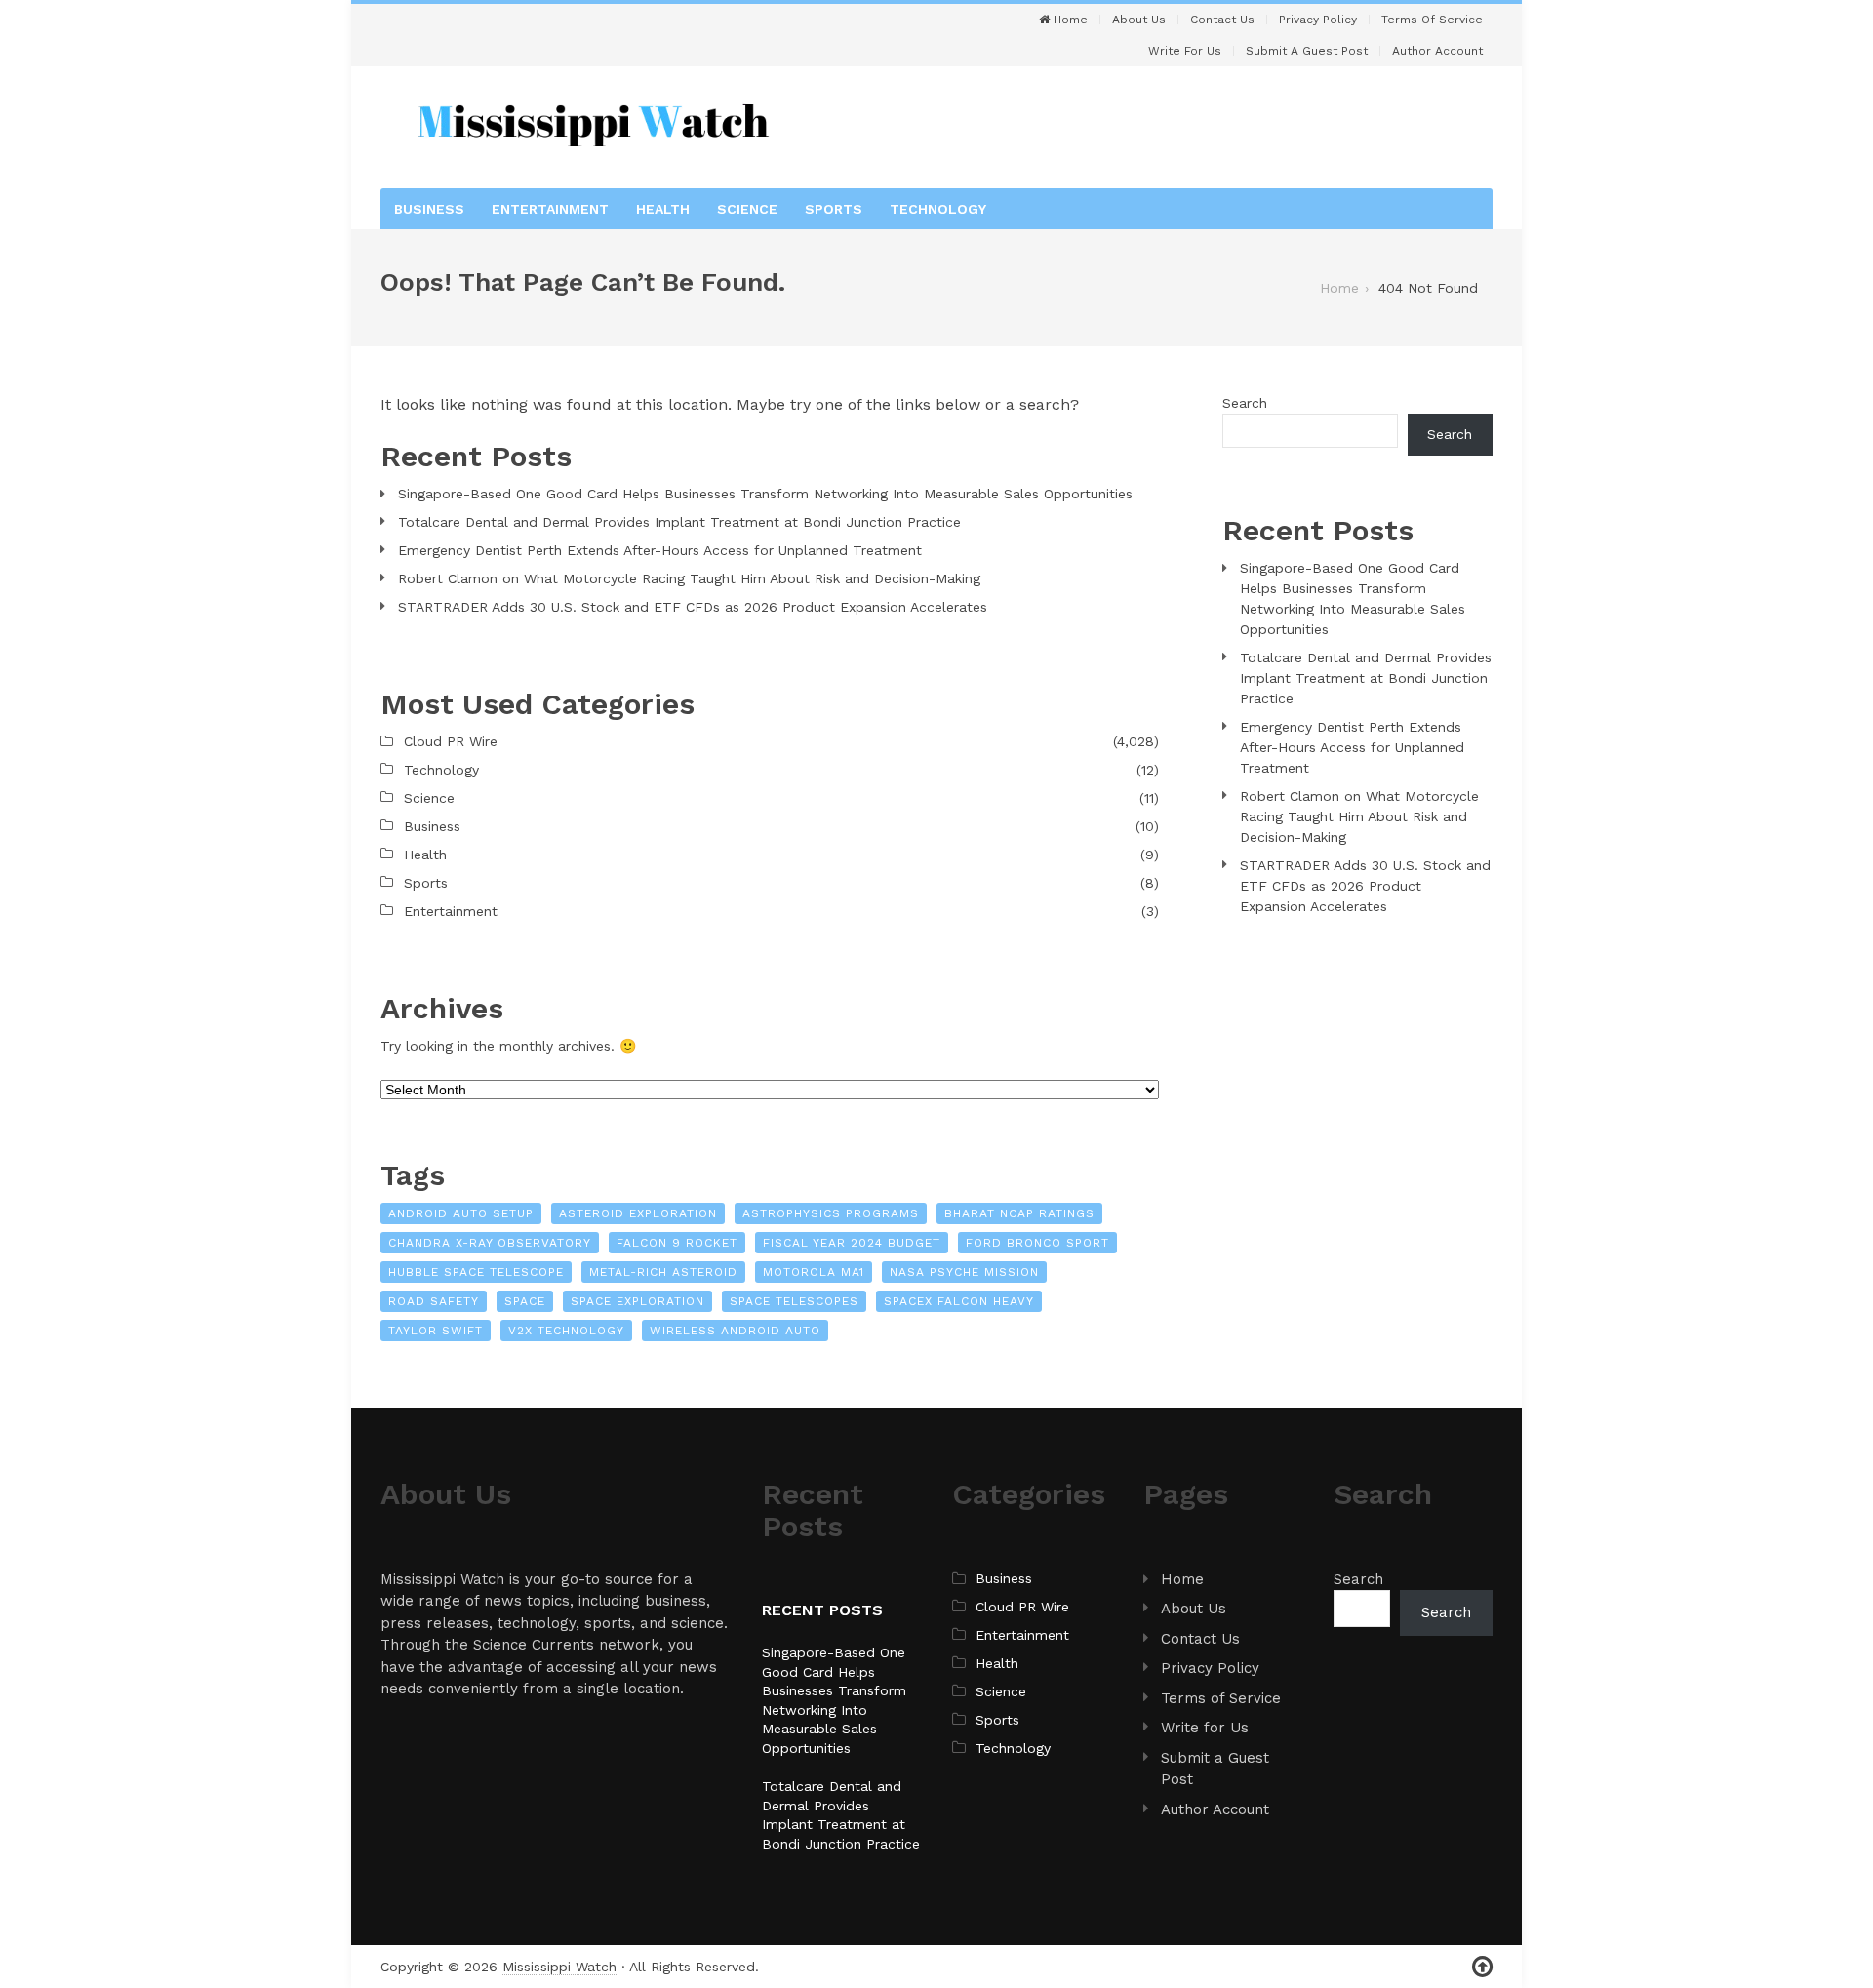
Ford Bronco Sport (1037, 1243)
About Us (1139, 20)
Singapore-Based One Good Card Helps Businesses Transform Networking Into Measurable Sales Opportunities (765, 494)
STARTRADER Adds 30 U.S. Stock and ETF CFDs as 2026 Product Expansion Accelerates (693, 607)
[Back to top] (1482, 1967)
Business (429, 209)
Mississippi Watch (559, 1967)
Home (1069, 20)
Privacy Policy (1318, 20)
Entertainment (550, 209)
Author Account (1437, 51)
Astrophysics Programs (831, 1213)
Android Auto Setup (461, 1213)
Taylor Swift (436, 1331)
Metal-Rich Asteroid (663, 1272)
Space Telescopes (794, 1301)
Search (1245, 403)
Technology (938, 209)
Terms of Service (1432, 20)
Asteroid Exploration (638, 1213)
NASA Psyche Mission (964, 1272)
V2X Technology (566, 1331)
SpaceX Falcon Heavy (959, 1301)
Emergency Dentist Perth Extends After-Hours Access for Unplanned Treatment (660, 550)
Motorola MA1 (814, 1272)
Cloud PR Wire (451, 741)
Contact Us (1222, 20)
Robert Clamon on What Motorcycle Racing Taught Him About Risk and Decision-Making (689, 578)
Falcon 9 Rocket (677, 1243)
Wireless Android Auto (735, 1331)
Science (747, 209)
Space (525, 1301)
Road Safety (434, 1301)
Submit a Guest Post (1307, 51)
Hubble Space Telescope (476, 1272)
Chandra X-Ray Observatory (490, 1243)
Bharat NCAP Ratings (1019, 1213)
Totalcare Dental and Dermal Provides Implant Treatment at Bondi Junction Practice (679, 522)
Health (663, 209)
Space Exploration (638, 1301)
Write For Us (1185, 51)
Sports (834, 209)
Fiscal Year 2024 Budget (852, 1243)
